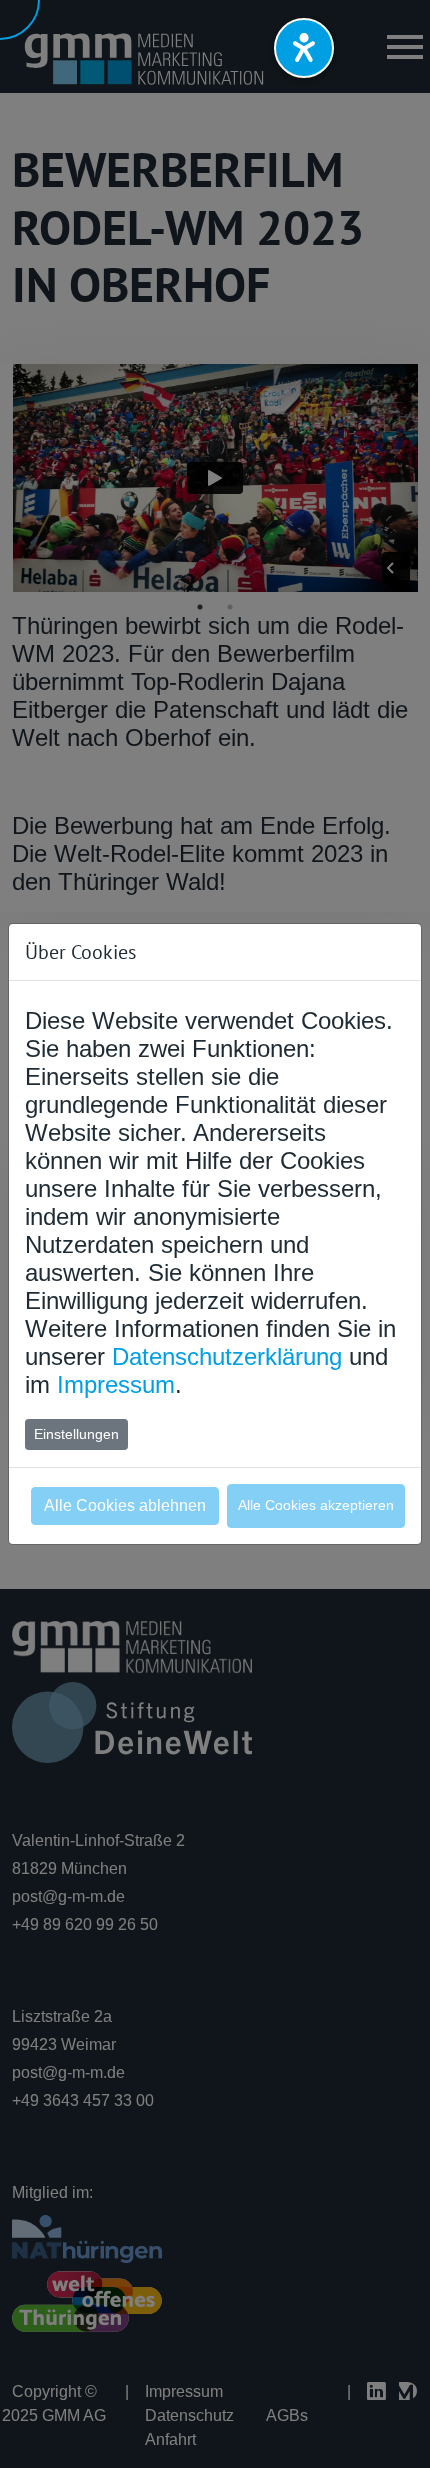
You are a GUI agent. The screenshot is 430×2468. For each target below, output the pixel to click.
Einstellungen (76, 1434)
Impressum (116, 1384)
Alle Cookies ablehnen (125, 1505)
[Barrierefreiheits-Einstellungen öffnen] (304, 48)
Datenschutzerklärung (227, 1356)
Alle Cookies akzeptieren (316, 1505)
